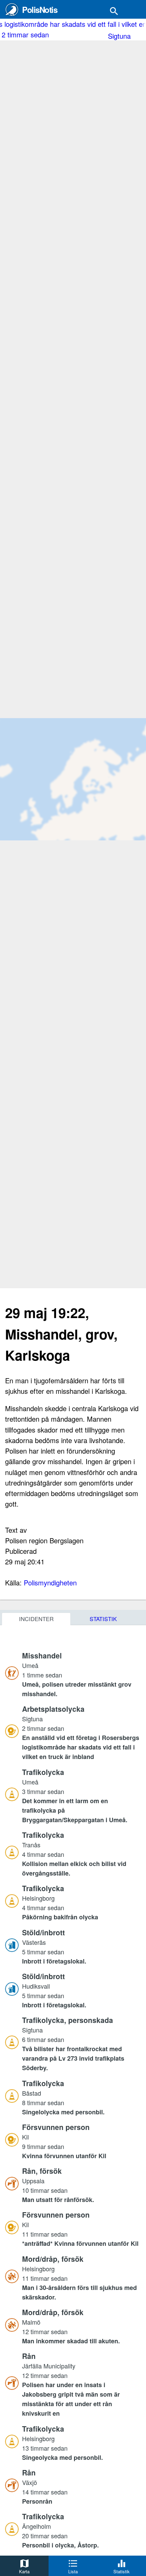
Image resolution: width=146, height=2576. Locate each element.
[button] (81, 1674)
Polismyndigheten (50, 1583)
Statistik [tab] (103, 1619)
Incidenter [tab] (36, 1619)
